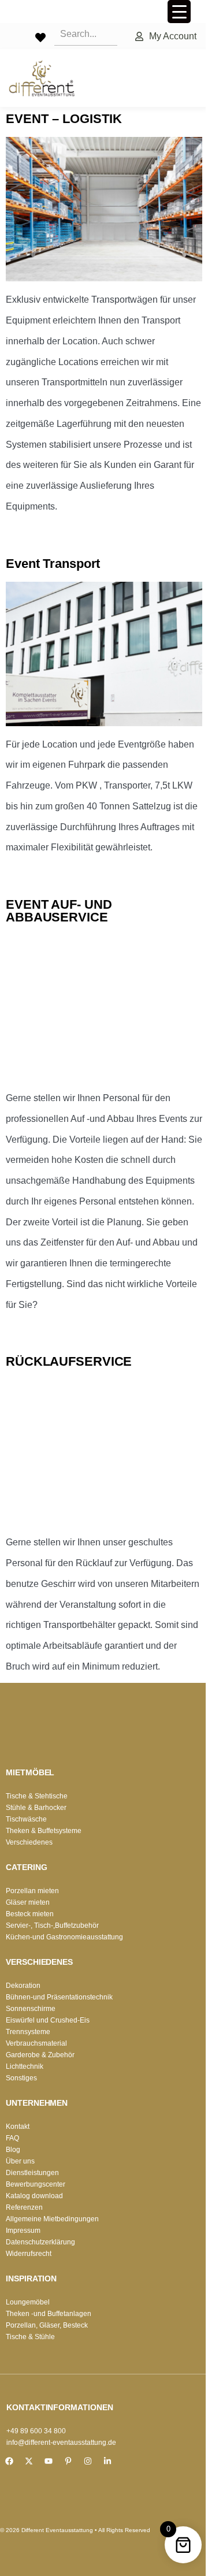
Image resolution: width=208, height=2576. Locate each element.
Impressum (23, 2231)
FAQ (12, 2138)
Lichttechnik (25, 2066)
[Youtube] (49, 2461)
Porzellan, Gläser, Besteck (47, 2325)
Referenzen (24, 2207)
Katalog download (34, 2196)
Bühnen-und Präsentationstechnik (59, 1997)
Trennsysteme (28, 2032)
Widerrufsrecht (29, 2254)
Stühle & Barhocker (36, 1808)
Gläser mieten (28, 1902)
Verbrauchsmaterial (36, 2043)
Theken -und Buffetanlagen (49, 2314)
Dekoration (23, 1986)
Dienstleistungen (32, 2173)
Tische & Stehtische (37, 1796)
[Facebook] (9, 2461)
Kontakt (18, 2127)
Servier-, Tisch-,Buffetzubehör (52, 1926)
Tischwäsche (26, 1819)
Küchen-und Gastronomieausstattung (64, 1937)
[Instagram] (88, 2461)
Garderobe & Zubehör (40, 2055)
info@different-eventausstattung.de (61, 2443)
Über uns (20, 2161)
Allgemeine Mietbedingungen (52, 2219)
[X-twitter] (29, 2461)
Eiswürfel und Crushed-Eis (48, 2020)
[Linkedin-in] (107, 2461)
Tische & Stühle (30, 2337)
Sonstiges (21, 2078)
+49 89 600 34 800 (36, 2431)
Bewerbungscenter (36, 2184)
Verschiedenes (29, 1842)
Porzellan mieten (32, 1891)
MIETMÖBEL (30, 1772)
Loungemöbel (28, 2302)
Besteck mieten (30, 1914)
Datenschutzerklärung (40, 2242)
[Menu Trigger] (179, 12)
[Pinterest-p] (68, 2461)
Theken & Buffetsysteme (44, 1831)
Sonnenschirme (31, 2009)
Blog (13, 2150)
